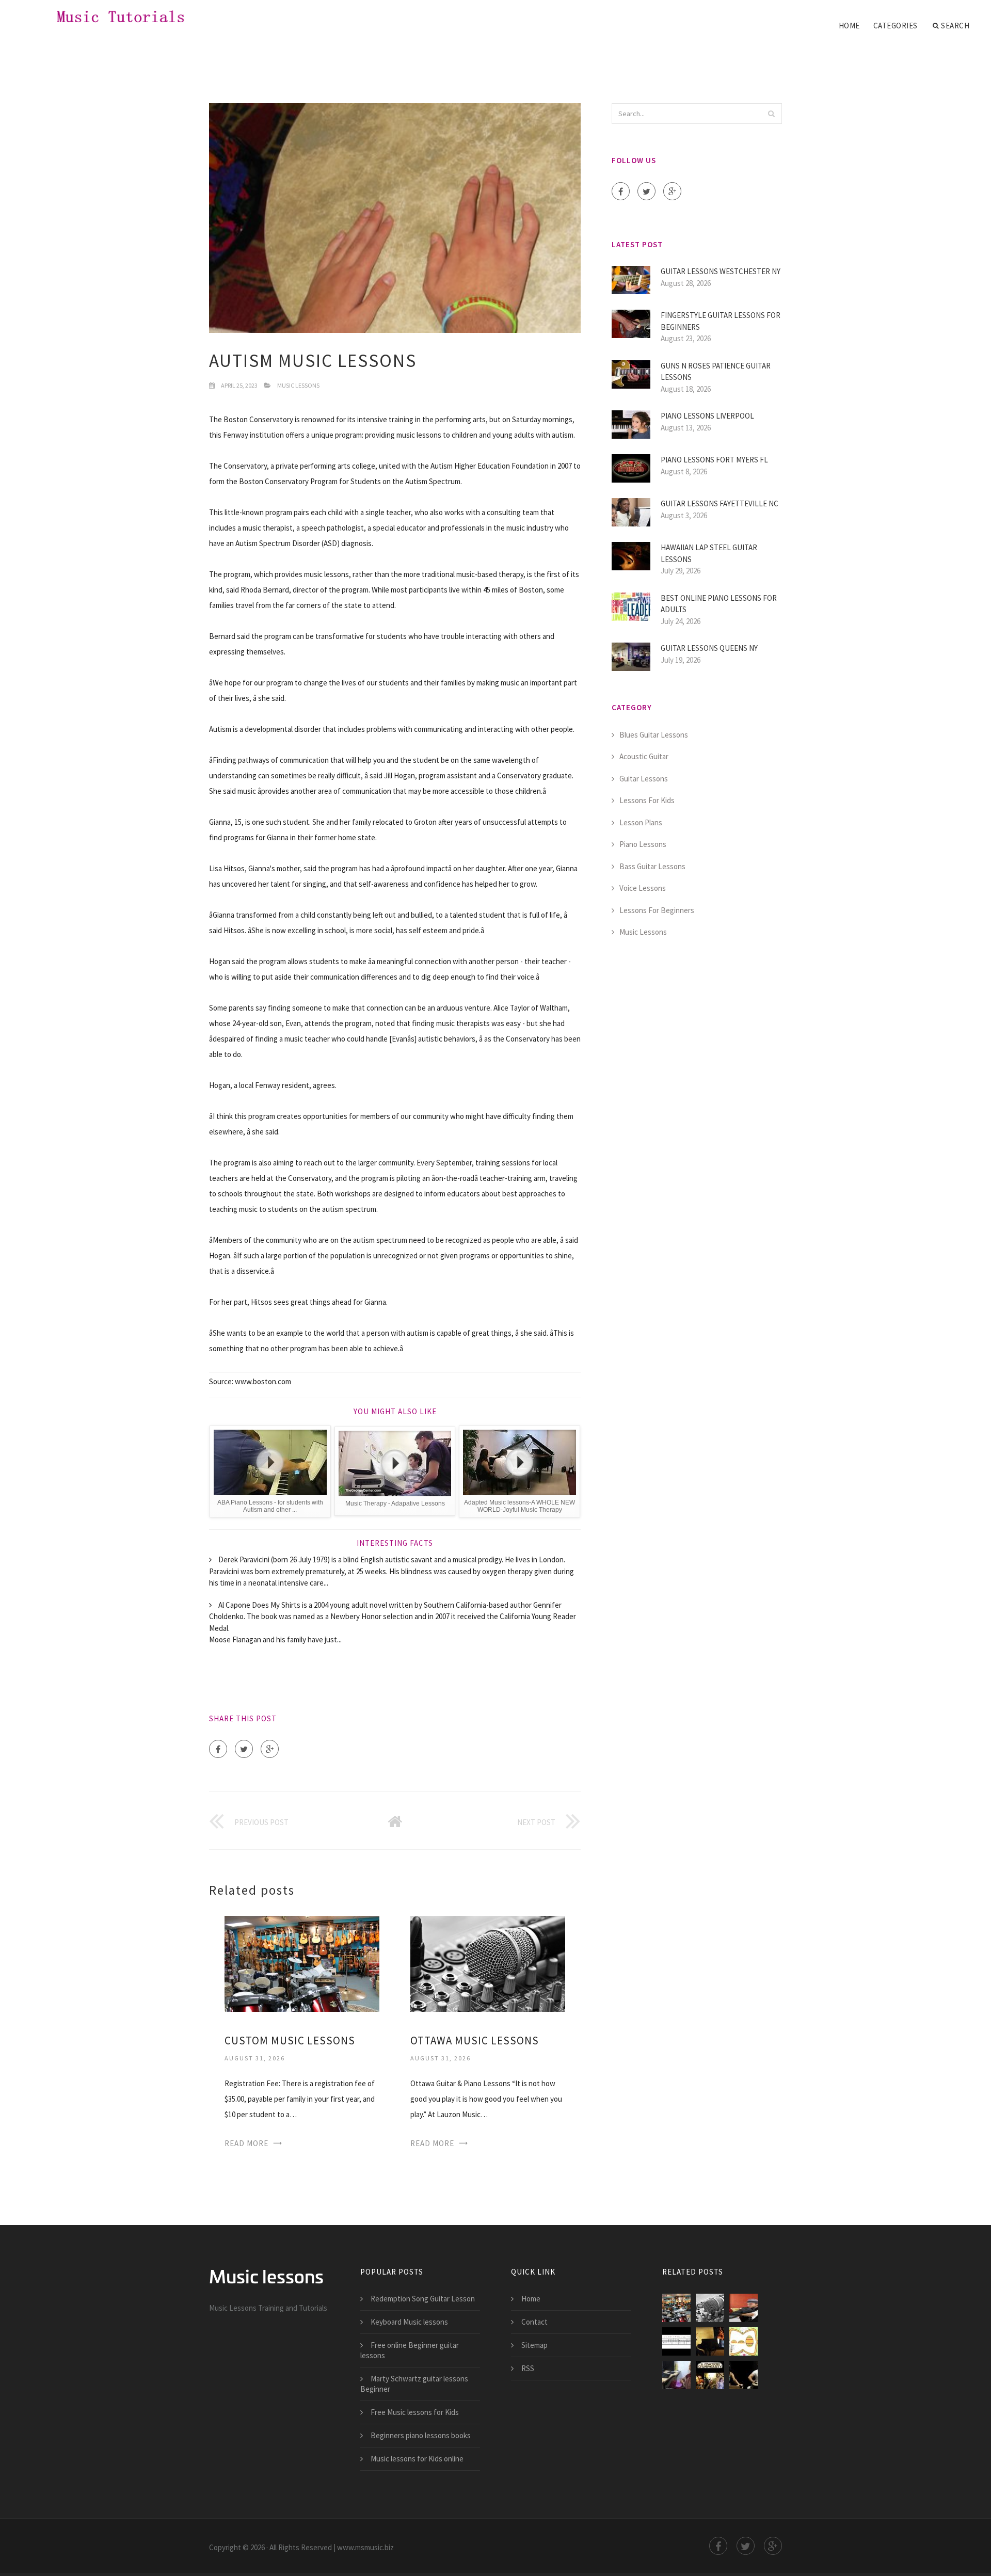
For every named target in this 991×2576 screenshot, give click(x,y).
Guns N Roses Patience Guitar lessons (716, 372)
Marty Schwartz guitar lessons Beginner (414, 2384)
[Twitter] (244, 1749)
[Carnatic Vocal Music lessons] (676, 2375)
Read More (246, 2143)
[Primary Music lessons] (676, 2341)
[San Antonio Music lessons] (710, 2341)
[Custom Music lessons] (302, 1963)
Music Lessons (298, 385)
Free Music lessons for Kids (415, 2412)
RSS (528, 2368)
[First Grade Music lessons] (744, 2341)
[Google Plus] (270, 1749)
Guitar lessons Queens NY (709, 648)
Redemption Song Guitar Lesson (423, 2299)
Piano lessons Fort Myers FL (714, 460)
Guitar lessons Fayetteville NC (720, 503)
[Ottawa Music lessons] (488, 1963)
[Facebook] (218, 1749)
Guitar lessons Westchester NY (721, 271)
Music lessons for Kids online (417, 2459)
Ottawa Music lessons (475, 2041)
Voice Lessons (643, 888)
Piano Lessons (643, 844)
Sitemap (534, 2345)
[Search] (771, 114)
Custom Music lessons (290, 2041)
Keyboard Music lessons (409, 2322)
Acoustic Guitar (644, 756)
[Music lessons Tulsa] (710, 2375)
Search (955, 26)
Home (849, 26)
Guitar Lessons (644, 779)
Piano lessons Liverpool (707, 416)
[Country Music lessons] (744, 2308)
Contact (534, 2322)
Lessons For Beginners (657, 910)
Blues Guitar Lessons (654, 735)
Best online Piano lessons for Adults (719, 604)
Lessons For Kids (647, 800)
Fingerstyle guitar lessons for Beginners (721, 321)
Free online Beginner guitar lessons (410, 2350)
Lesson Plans (641, 822)
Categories (896, 26)
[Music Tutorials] (110, 17)
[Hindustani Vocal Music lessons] (744, 2375)
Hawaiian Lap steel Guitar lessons (709, 553)
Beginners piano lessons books (421, 2435)
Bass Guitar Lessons (652, 866)
